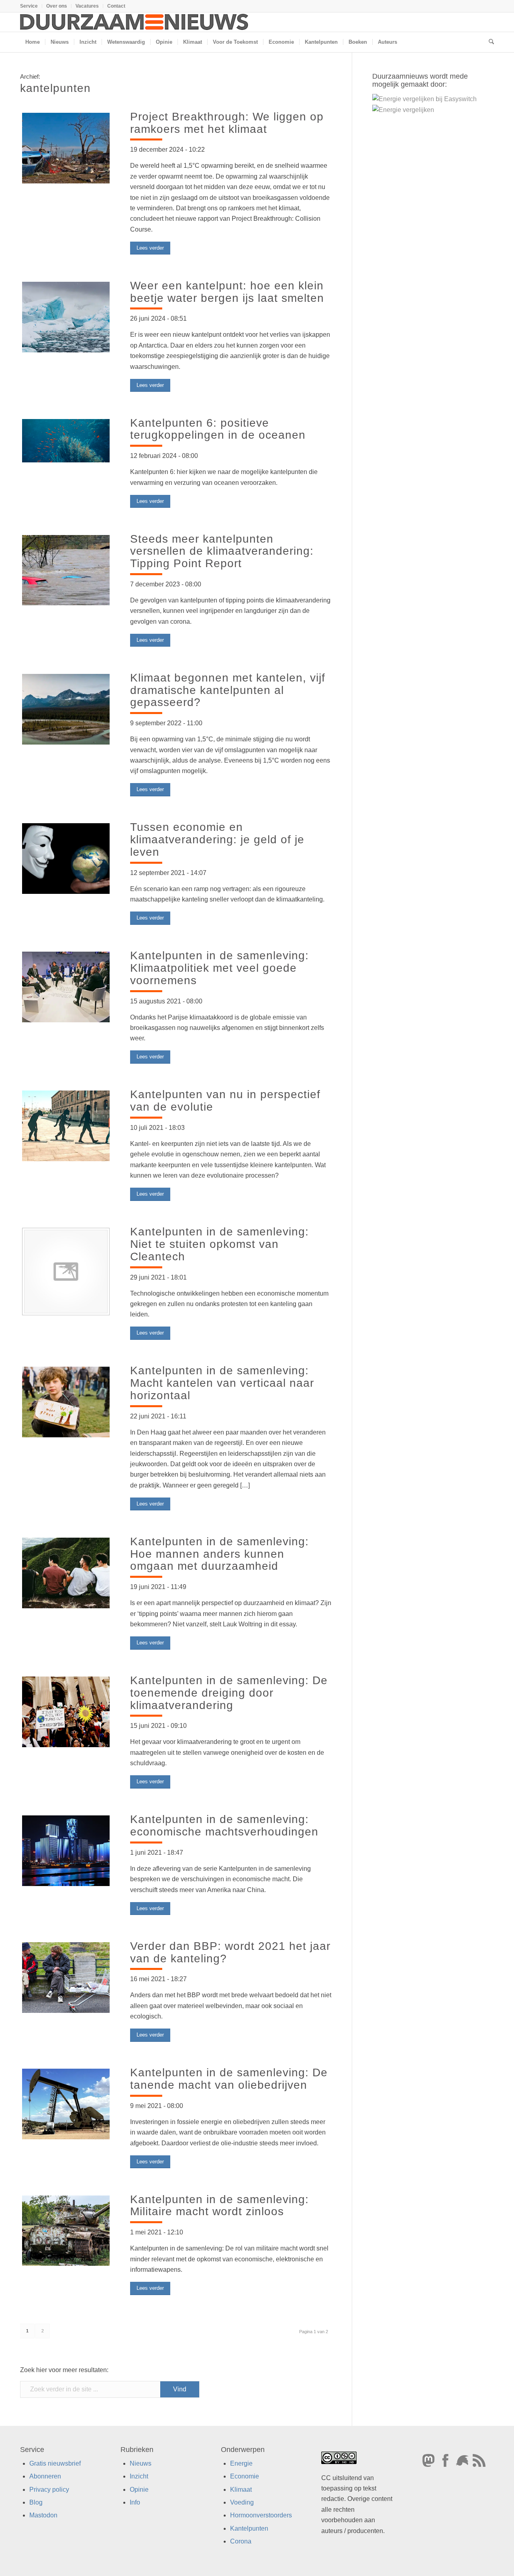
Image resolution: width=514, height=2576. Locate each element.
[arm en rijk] (66, 1978)
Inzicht (139, 2476)
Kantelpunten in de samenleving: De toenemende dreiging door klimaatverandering (229, 1693)
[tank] (66, 2231)
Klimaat (241, 2489)
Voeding (242, 2502)
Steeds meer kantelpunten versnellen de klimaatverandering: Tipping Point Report (222, 551)
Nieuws (141, 2463)
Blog (36, 2502)
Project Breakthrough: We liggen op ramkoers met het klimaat (227, 123)
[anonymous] (66, 860)
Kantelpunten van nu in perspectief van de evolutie (225, 1101)
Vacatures (87, 6)
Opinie (139, 2489)
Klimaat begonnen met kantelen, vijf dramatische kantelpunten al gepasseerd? (228, 690)
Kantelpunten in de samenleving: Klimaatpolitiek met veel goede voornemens (219, 968)
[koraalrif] (66, 441)
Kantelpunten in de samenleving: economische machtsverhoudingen (224, 1825)
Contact (116, 6)
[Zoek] (489, 42)
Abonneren (45, 2476)
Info (135, 2502)
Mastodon (43, 2515)
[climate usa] (66, 1713)
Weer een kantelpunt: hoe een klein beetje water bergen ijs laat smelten (227, 292)
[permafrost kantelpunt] (66, 711)
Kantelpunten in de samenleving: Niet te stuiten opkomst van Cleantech (221, 1244)
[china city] (66, 1852)
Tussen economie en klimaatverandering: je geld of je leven (217, 839)
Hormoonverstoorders (261, 2515)
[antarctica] (66, 319)
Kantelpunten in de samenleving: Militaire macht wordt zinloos (219, 2206)
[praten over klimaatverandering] (66, 989)
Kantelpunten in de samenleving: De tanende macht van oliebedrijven (229, 2079)
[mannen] (66, 1575)
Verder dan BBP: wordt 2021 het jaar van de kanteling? (230, 1952)
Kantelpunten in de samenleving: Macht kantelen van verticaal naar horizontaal (222, 1383)
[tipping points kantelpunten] (66, 572)
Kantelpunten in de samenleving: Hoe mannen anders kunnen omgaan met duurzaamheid (219, 1554)
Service (29, 6)
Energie (241, 2463)
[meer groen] (66, 1404)
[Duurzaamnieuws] (135, 22)
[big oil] (66, 2106)
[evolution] (66, 1127)
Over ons (57, 6)
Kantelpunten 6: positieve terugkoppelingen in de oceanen (218, 429)
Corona (241, 2541)
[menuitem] (31, 6)
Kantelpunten (249, 2528)
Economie (245, 2476)
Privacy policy (49, 2489)
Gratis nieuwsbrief (55, 2463)
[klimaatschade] (66, 150)
